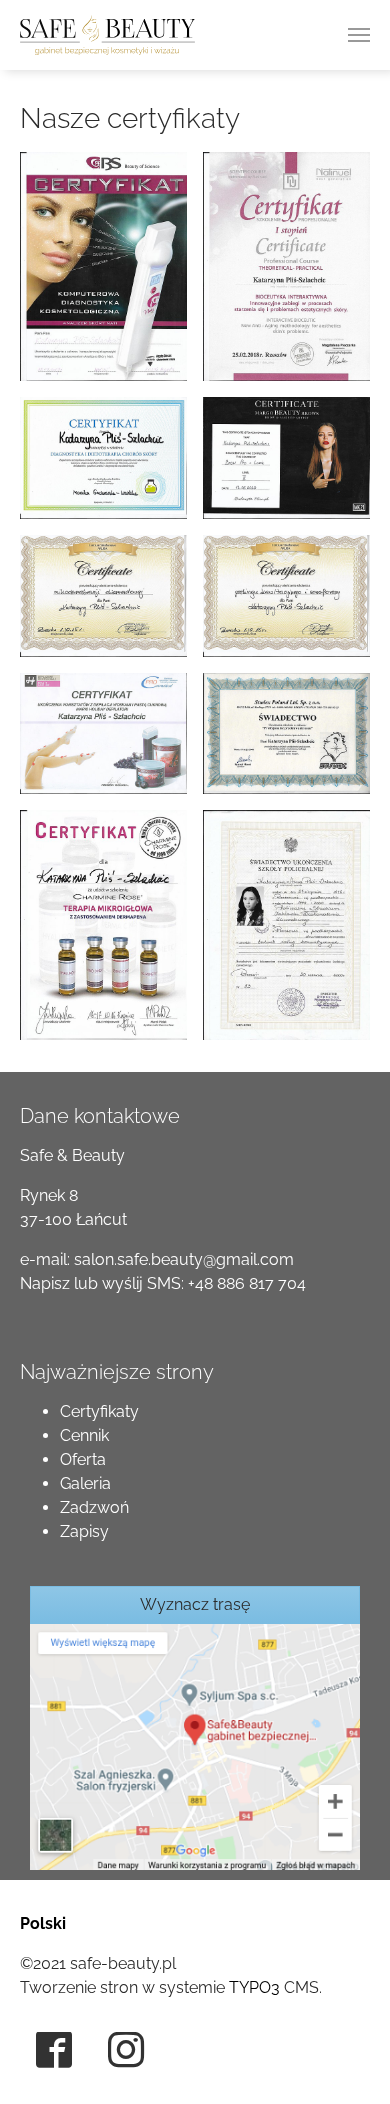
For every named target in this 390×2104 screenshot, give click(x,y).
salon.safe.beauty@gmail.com (184, 1259)
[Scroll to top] (346, 2060)
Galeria (85, 1483)
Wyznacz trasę (195, 1604)
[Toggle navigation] (359, 35)
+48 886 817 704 (247, 1283)
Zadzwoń (94, 1507)
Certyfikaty (99, 1411)
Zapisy (84, 1531)
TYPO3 (254, 1987)
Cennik (84, 1435)
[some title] (195, 1745)
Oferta (83, 1459)
